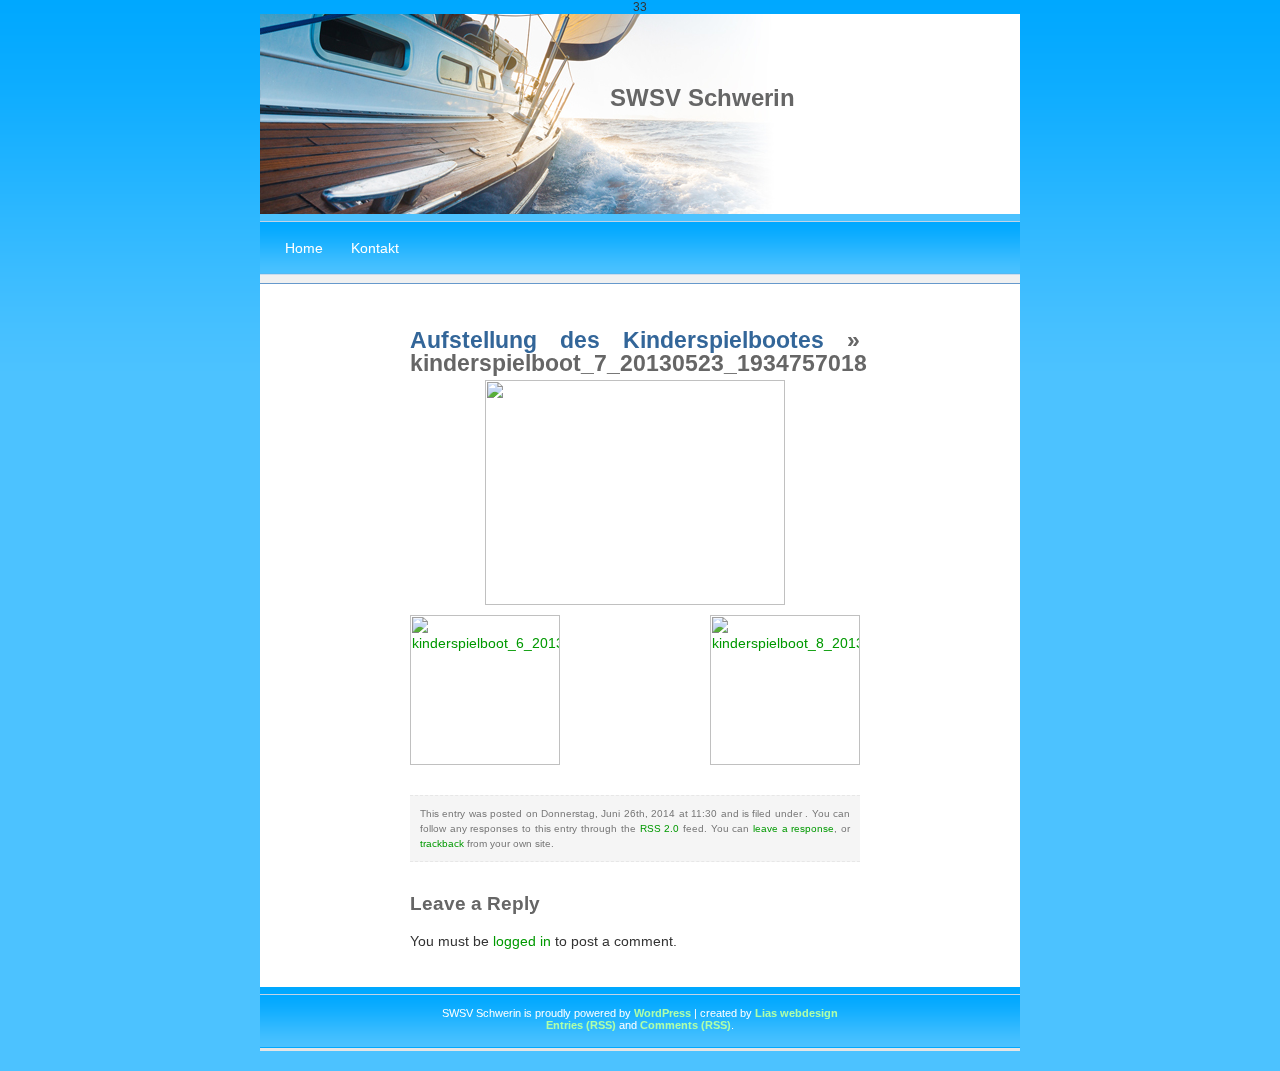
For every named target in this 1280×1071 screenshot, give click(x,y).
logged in (522, 941)
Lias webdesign (796, 1013)
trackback (442, 843)
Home (304, 248)
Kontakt (375, 248)
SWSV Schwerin (702, 97)
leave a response (793, 828)
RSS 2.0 (660, 828)
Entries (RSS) (581, 1025)
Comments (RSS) (685, 1025)
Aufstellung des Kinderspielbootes (617, 340)
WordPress (662, 1013)
